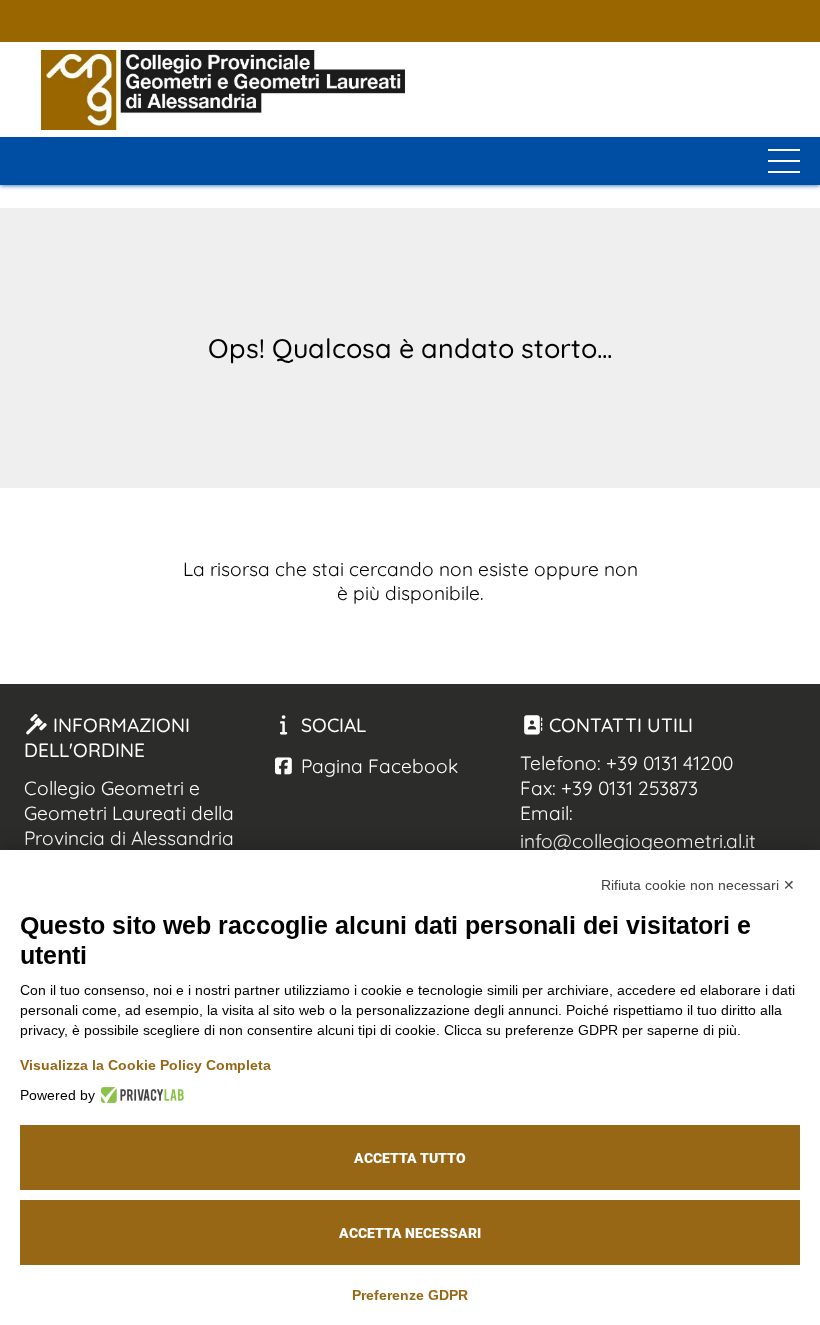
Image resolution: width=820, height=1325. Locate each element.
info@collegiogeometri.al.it (638, 841)
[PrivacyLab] (139, 1095)
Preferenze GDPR (410, 1295)
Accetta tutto (410, 1158)
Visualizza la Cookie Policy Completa (145, 1065)
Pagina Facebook (377, 766)
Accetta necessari (410, 1233)
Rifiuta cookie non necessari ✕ (698, 885)
